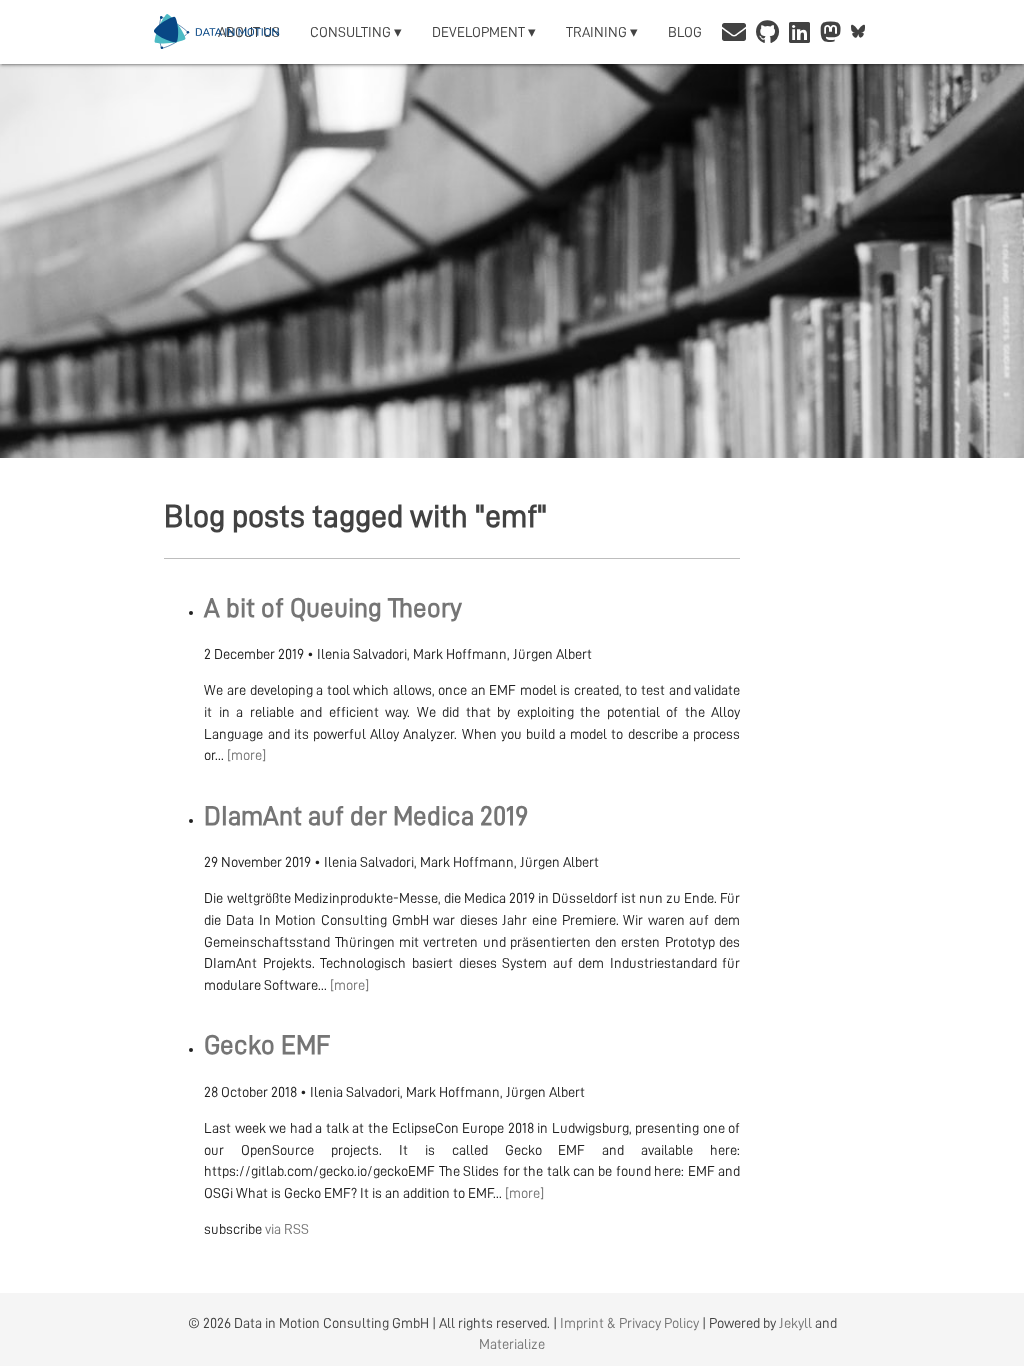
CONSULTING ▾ (356, 32)
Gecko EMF (267, 1045)
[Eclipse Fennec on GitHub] (767, 34)
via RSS (287, 1229)
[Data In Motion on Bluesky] (858, 32)
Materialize (512, 1344)
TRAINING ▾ (602, 32)
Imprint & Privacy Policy (629, 1323)
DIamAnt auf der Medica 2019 (366, 816)
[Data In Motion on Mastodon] (830, 34)
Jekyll (795, 1323)
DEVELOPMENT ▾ (484, 32)
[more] (246, 755)
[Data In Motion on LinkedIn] (799, 34)
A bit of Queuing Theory (333, 608)
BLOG (685, 32)
